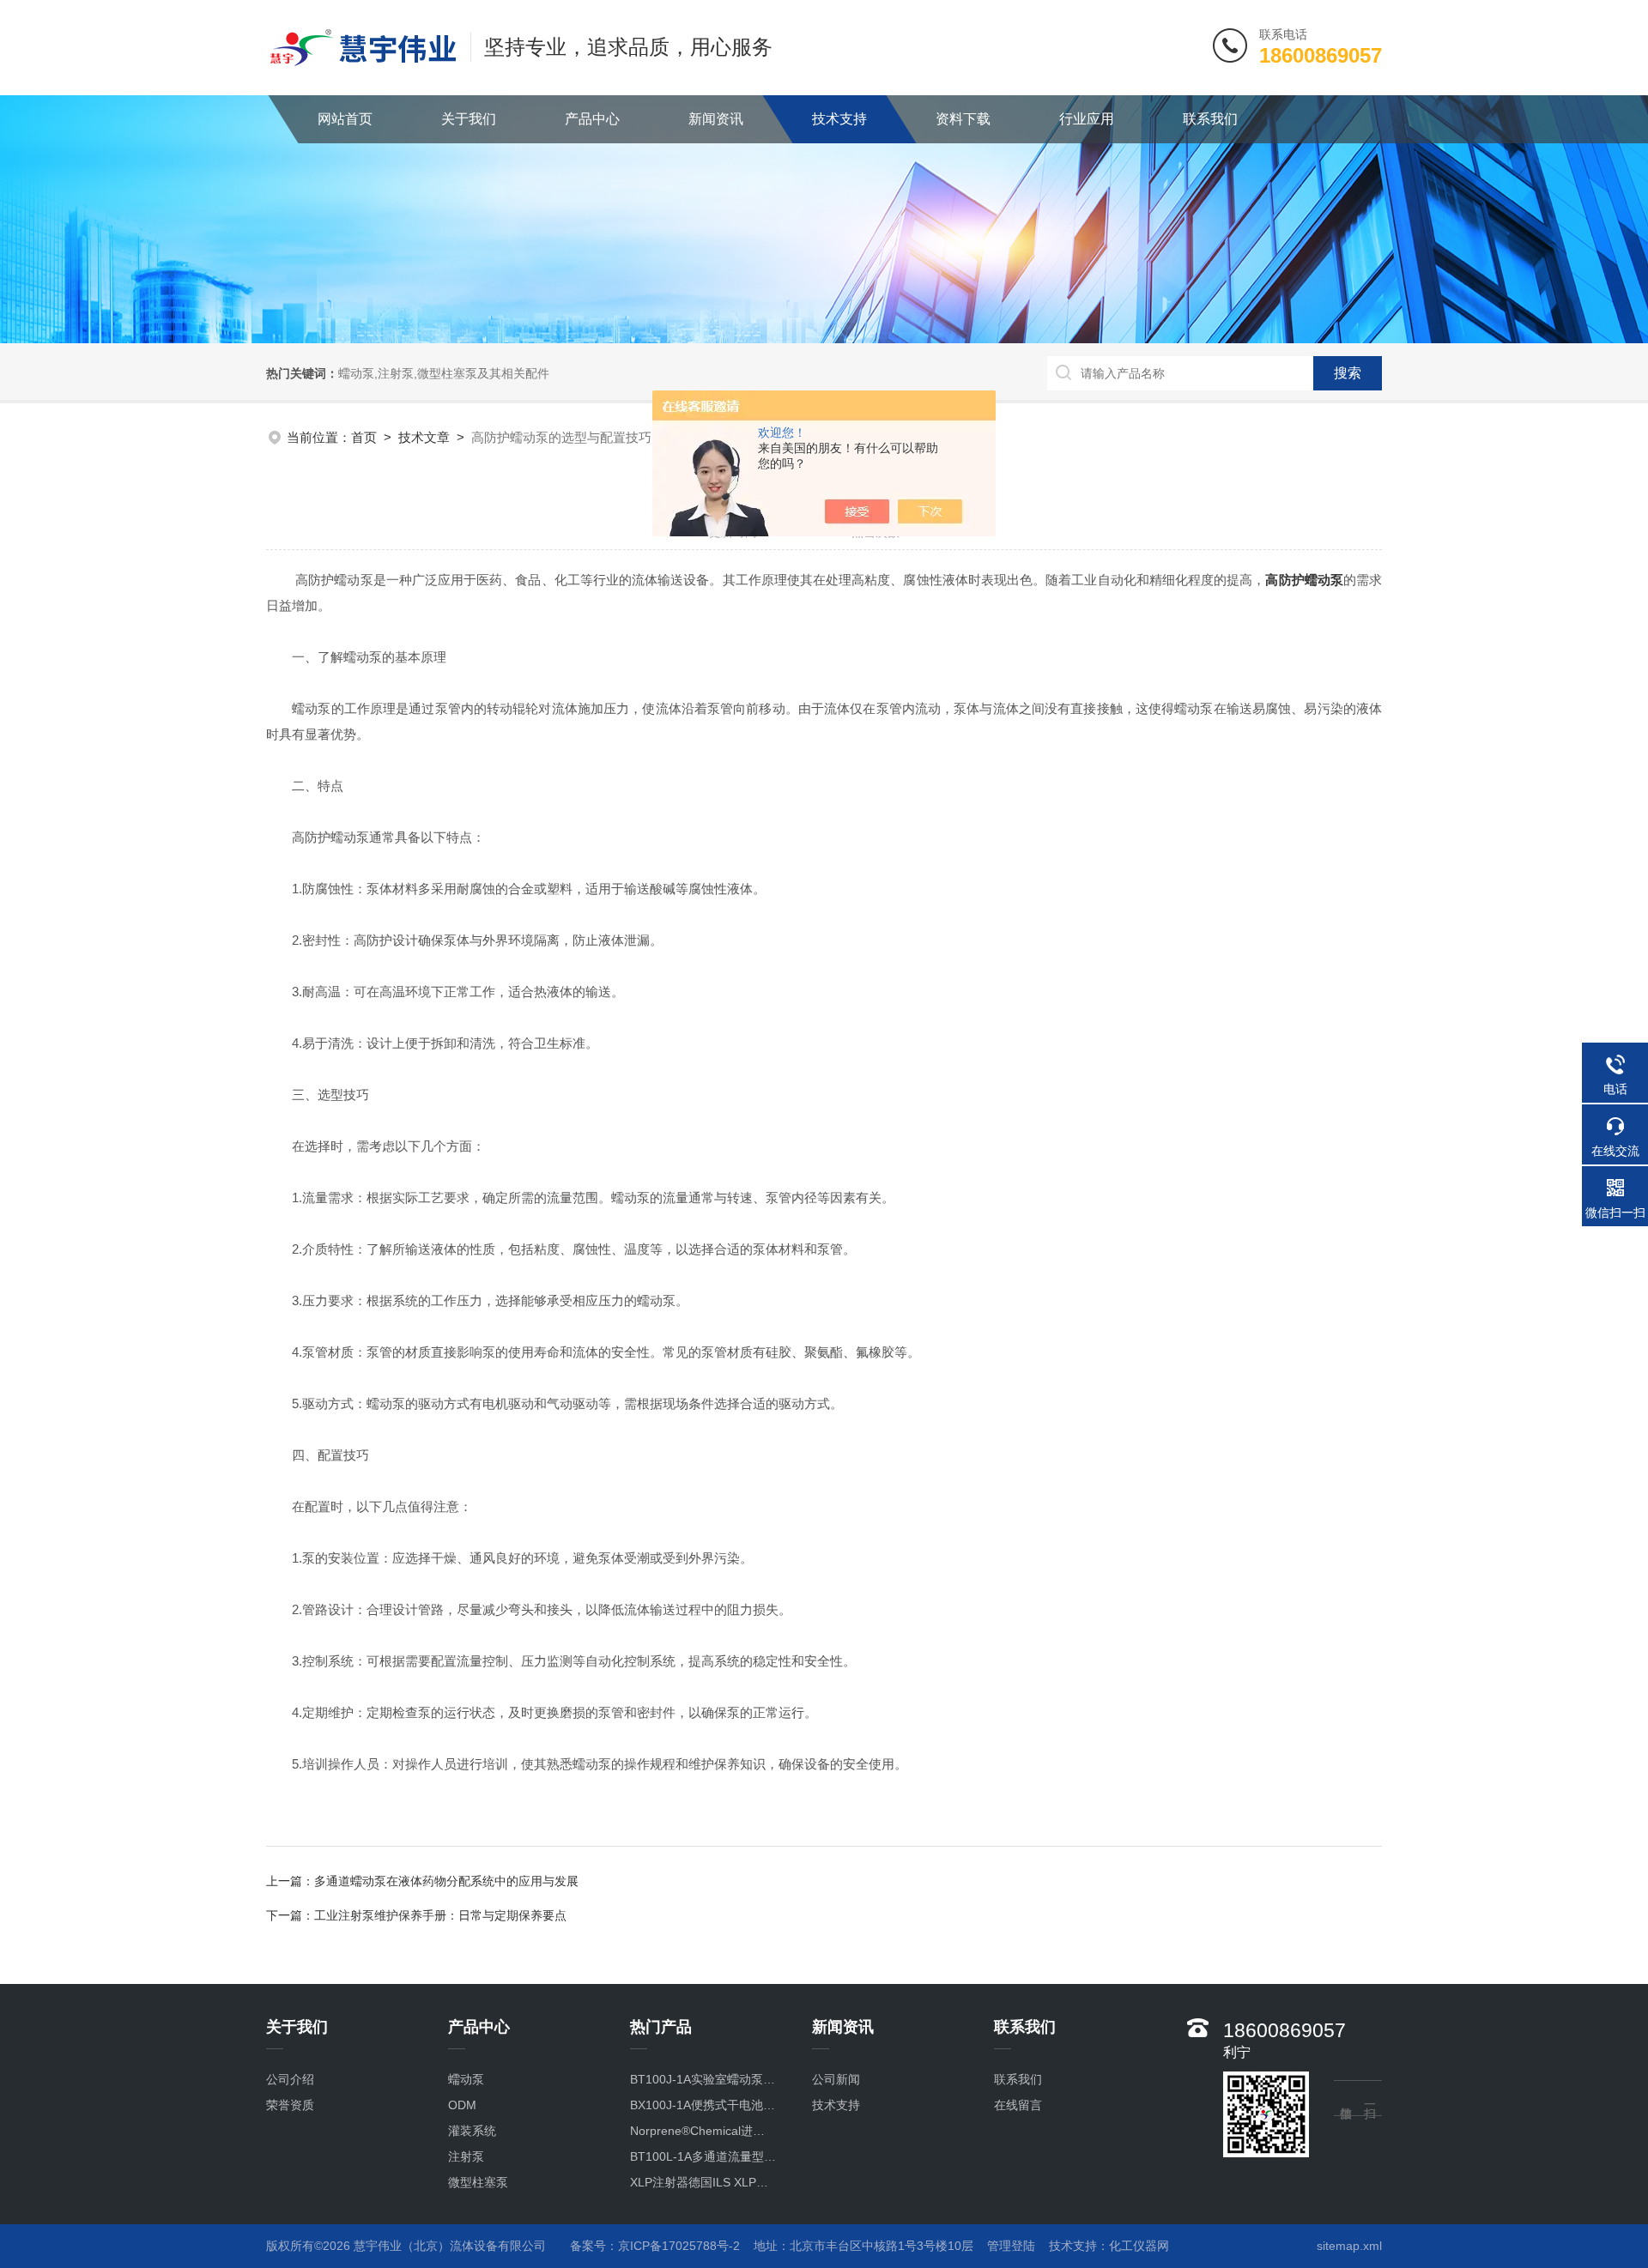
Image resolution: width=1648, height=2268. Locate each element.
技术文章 (424, 437)
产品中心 (592, 119)
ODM (462, 2105)
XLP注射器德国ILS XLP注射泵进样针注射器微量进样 (703, 2182)
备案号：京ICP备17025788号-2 (655, 2246)
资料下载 (963, 119)
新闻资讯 (716, 119)
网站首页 (345, 119)
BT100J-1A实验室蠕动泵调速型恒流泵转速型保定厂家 (703, 2079)
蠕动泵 (466, 2079)
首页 (364, 437)
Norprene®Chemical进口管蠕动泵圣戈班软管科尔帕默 (703, 2131)
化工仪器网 (1139, 2246)
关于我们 (469, 119)
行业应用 (1087, 119)
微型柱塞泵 (478, 2182)
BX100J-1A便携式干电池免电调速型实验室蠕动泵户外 (703, 2105)
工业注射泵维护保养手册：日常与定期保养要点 (440, 1915)
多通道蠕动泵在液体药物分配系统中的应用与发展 (446, 1881)
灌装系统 (472, 2131)
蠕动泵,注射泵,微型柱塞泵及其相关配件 (444, 373)
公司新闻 (836, 2079)
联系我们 (1210, 119)
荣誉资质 (290, 2105)
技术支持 (839, 119)
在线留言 (1018, 2105)
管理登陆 (1011, 2246)
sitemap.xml (1349, 2246)
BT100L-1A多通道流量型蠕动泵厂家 (703, 2156)
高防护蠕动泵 (1304, 580)
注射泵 (466, 2156)
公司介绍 (290, 2079)
